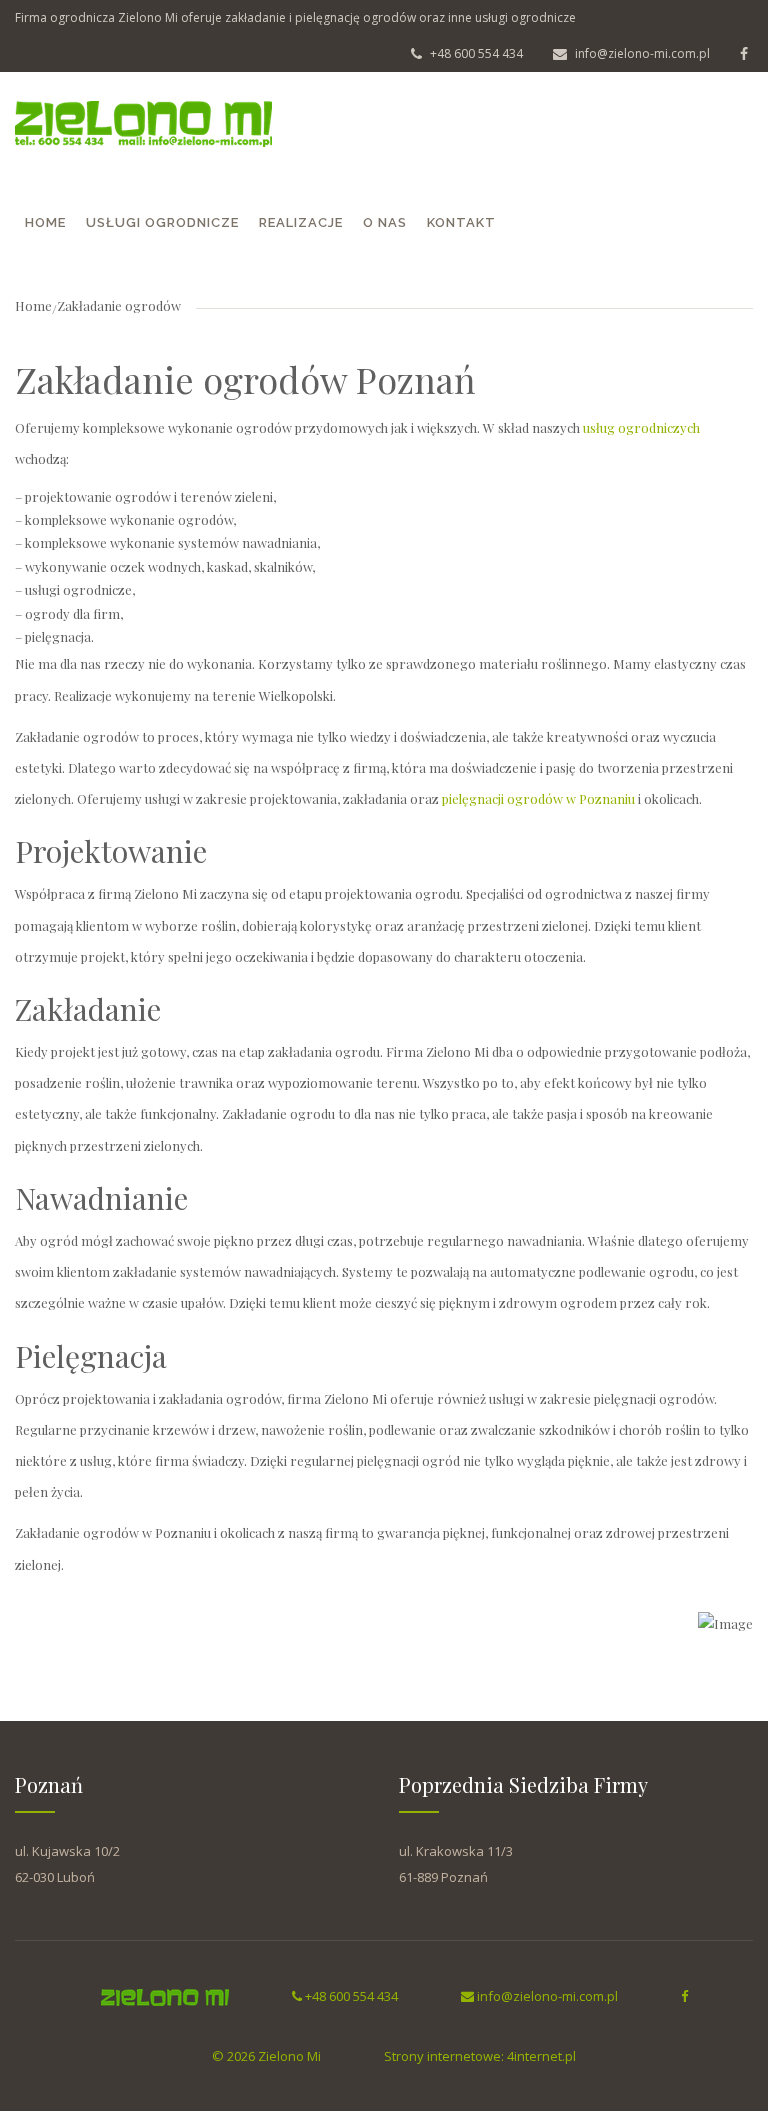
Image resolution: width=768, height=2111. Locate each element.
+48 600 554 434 (475, 53)
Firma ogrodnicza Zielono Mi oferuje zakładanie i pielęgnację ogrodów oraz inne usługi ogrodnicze (295, 17)
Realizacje (301, 222)
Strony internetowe (442, 2056)
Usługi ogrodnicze (162, 222)
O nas (385, 222)
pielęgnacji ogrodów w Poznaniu (538, 798)
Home (45, 222)
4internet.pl (541, 2056)
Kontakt (461, 222)
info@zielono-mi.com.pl (641, 53)
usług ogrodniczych (641, 427)
